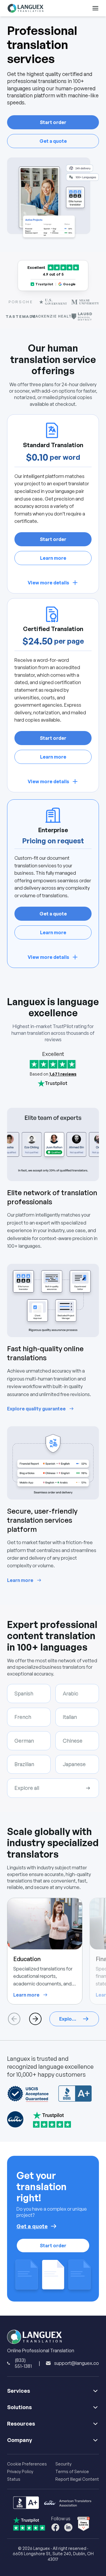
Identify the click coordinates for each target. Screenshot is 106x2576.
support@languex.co (77, 2363)
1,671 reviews (63, 1074)
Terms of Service (72, 2471)
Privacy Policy (20, 2471)
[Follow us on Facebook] (55, 2527)
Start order (53, 122)
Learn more (53, 558)
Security (63, 2464)
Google (69, 284)
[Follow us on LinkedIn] (68, 2527)
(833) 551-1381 (23, 2363)
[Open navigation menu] (95, 8)
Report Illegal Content (77, 2479)
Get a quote (53, 141)
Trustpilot (44, 284)
